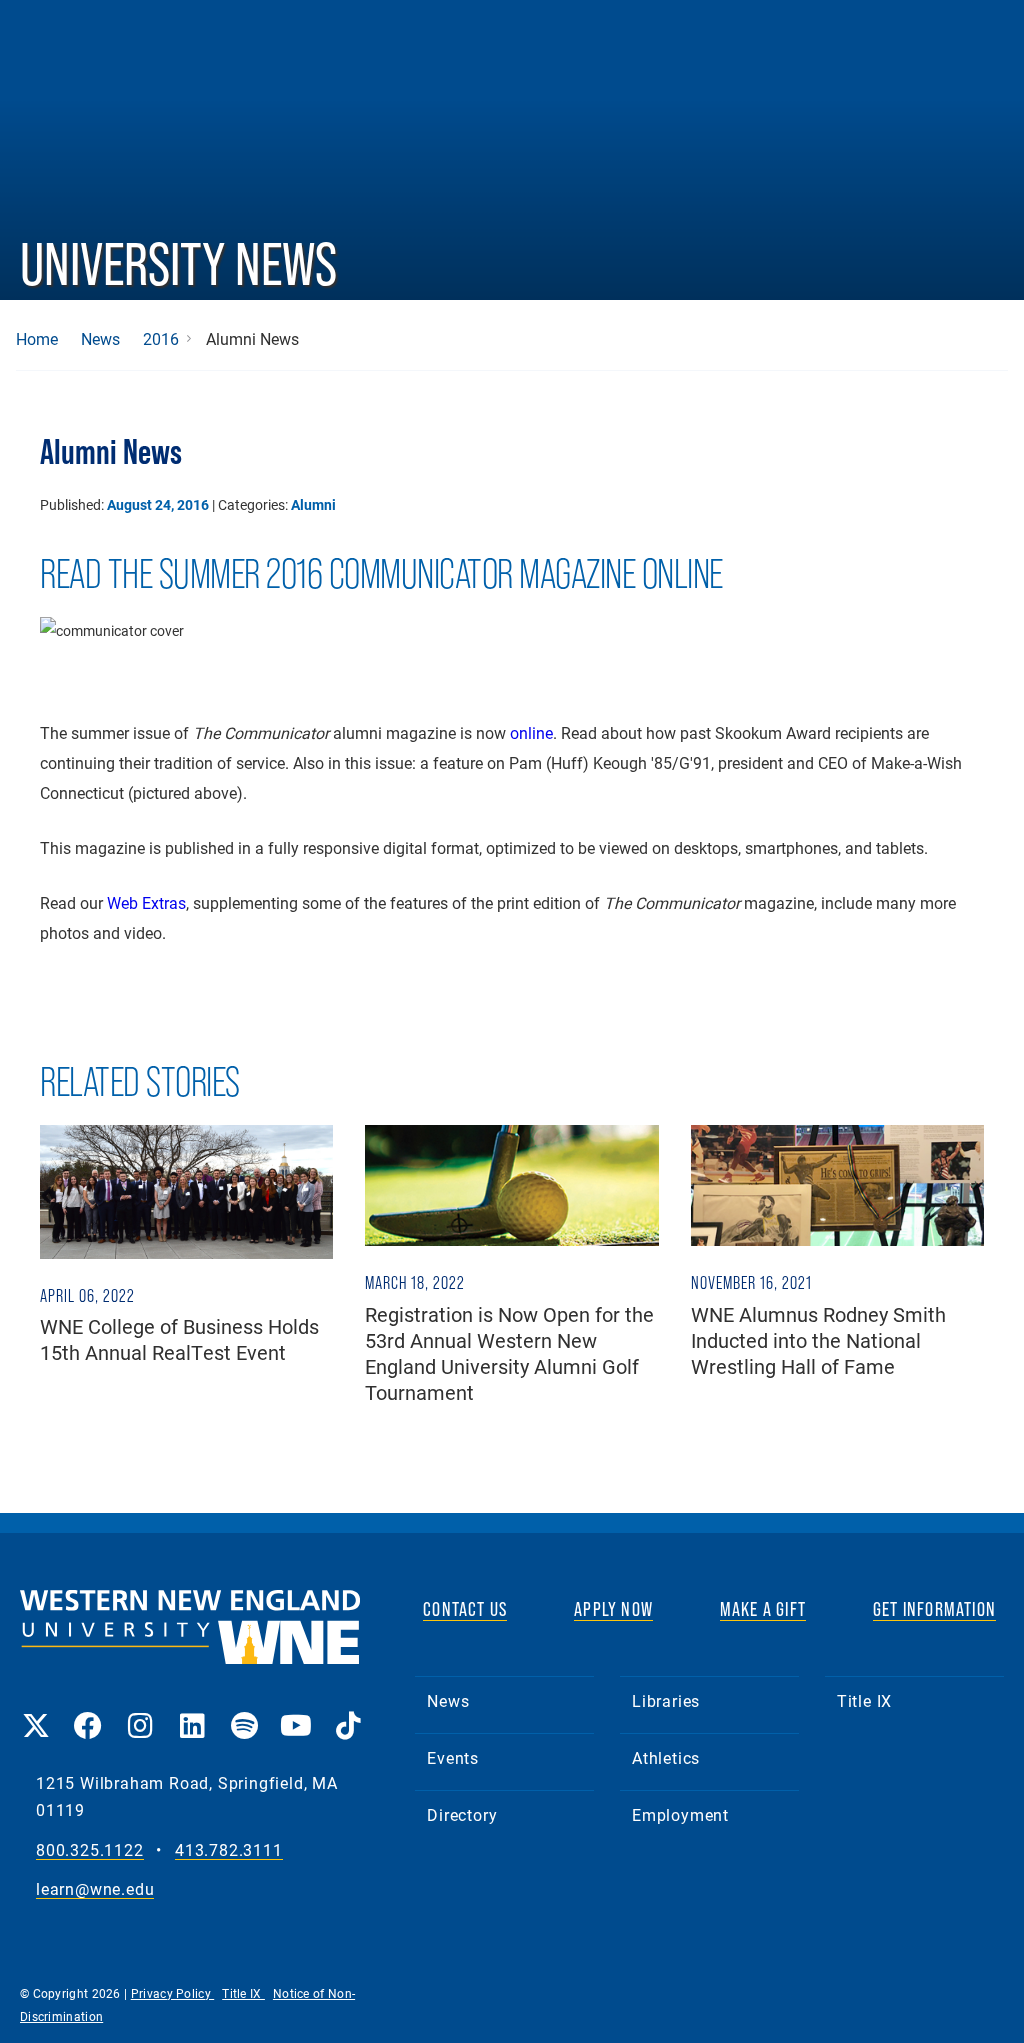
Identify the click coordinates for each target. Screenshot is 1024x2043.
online (531, 732)
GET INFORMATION (934, 1609)
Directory (462, 1814)
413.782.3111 (229, 1850)
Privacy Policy (173, 1993)
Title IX (864, 1700)
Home (37, 339)
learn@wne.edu (95, 1889)
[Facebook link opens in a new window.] (88, 1711)
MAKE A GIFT (763, 1609)
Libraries (666, 1700)
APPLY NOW (613, 1609)
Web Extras (146, 902)
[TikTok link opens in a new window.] (348, 1711)
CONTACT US (465, 1609)
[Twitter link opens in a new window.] (36, 1711)
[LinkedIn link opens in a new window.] (192, 1711)
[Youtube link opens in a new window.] (296, 1711)
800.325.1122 (90, 1850)
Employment (680, 1814)
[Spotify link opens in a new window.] (244, 1711)
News (100, 339)
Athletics (666, 1757)
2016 (161, 339)
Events (453, 1757)
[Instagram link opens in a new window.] (140, 1711)
